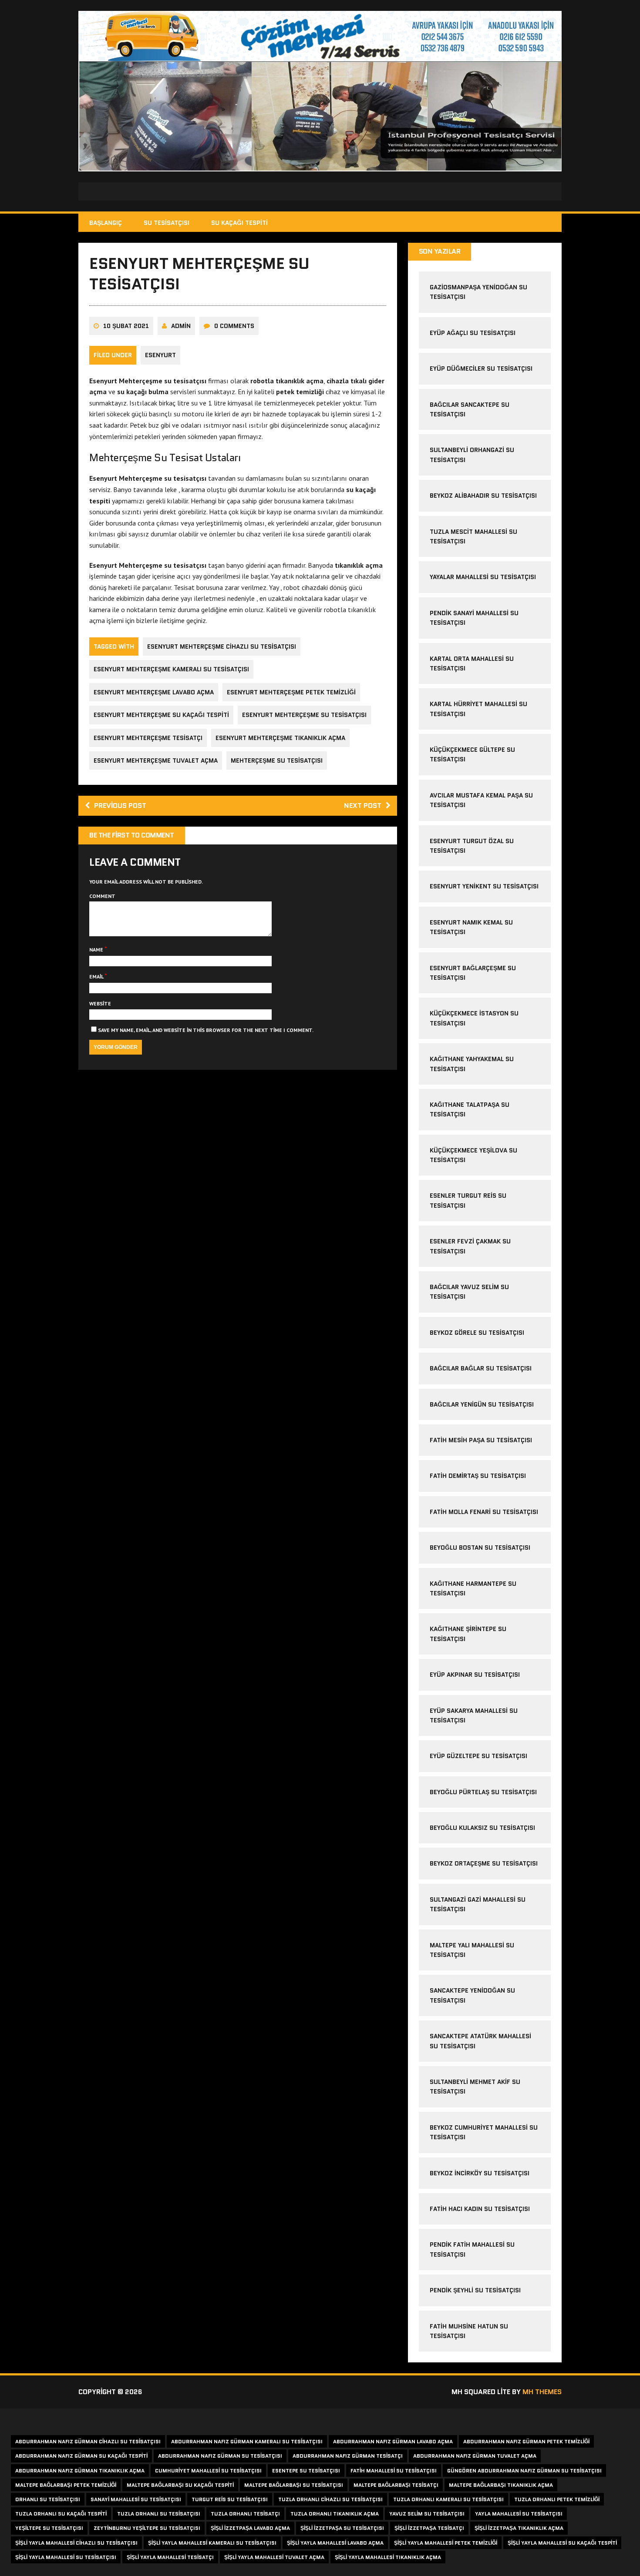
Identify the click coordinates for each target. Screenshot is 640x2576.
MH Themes (542, 2392)
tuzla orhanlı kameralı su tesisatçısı (448, 2499)
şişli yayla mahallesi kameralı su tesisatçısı (212, 2543)
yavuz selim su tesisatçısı (427, 2514)
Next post (363, 806)
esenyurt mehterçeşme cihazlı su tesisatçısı (222, 647)
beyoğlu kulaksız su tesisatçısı (482, 1828)
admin (181, 326)
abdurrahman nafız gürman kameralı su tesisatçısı (247, 2441)
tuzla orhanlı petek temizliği (557, 2499)
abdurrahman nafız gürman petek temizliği (526, 2441)
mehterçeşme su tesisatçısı (277, 760)
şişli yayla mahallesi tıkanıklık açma (388, 2557)
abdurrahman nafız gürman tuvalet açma (475, 2456)
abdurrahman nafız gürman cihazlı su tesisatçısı (88, 2441)
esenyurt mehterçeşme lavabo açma (154, 692)
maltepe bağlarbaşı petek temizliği (66, 2485)
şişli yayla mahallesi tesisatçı (170, 2557)
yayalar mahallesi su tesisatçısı (483, 577)
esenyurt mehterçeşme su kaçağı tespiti (161, 715)
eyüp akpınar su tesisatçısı (475, 1675)
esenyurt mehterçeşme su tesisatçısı (304, 715)
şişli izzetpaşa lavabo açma (250, 2528)
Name (97, 950)
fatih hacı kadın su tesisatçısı (480, 2209)
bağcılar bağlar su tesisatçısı (481, 1368)
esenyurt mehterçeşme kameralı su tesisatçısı (171, 669)
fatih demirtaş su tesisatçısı (478, 1476)
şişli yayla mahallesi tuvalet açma (274, 2557)
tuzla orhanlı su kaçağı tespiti (61, 2514)
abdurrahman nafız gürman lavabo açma (393, 2441)
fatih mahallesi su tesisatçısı (394, 2470)
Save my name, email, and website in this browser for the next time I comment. (206, 1030)
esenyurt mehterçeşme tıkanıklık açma (280, 738)
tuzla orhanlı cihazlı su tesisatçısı (330, 2499)
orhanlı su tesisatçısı (48, 2499)
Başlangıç (106, 223)
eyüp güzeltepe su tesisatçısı (478, 1756)
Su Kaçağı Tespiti (239, 223)
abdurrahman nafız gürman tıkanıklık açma (80, 2470)
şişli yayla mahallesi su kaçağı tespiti (562, 2543)
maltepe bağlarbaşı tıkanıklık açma (501, 2485)
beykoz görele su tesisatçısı (477, 1333)
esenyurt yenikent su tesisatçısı (484, 886)
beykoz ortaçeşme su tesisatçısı (484, 1863)
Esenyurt (160, 355)
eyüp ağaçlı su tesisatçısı (473, 333)
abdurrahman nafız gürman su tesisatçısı (220, 2456)
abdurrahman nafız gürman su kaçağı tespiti (81, 2456)
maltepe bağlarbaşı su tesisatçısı (294, 2485)
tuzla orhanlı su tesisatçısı (159, 2514)
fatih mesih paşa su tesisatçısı (481, 1440)
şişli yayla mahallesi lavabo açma (335, 2543)
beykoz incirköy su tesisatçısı (480, 2173)
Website (100, 1003)
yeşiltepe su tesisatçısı (49, 2528)
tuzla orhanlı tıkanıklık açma (335, 2514)
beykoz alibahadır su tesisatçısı (483, 496)
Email (97, 976)
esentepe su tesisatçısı (306, 2470)
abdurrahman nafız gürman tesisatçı (348, 2456)
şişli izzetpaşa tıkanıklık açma (519, 2528)
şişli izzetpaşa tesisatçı (429, 2528)
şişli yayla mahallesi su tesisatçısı (66, 2557)
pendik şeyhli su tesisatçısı (475, 2290)
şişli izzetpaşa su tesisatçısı (342, 2528)
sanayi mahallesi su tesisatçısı (136, 2499)
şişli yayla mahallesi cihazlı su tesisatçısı (76, 2543)
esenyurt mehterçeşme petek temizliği (291, 692)
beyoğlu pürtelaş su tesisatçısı (483, 1792)
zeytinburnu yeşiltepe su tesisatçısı (147, 2528)
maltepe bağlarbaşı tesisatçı (396, 2485)
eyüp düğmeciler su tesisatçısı (481, 368)
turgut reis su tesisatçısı (230, 2499)
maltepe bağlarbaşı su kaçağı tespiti (180, 2485)
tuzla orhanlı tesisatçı (245, 2514)
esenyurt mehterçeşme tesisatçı (148, 738)
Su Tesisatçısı (167, 223)
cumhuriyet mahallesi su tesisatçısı (208, 2470)
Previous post (120, 806)
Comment (102, 896)
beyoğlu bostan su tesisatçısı (480, 1548)
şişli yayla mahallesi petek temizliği (446, 2543)
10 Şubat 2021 (126, 326)
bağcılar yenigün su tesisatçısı (482, 1404)
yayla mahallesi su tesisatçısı (519, 2514)
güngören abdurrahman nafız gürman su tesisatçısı (524, 2470)
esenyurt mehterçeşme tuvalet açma (156, 760)
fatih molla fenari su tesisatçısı (484, 1512)
